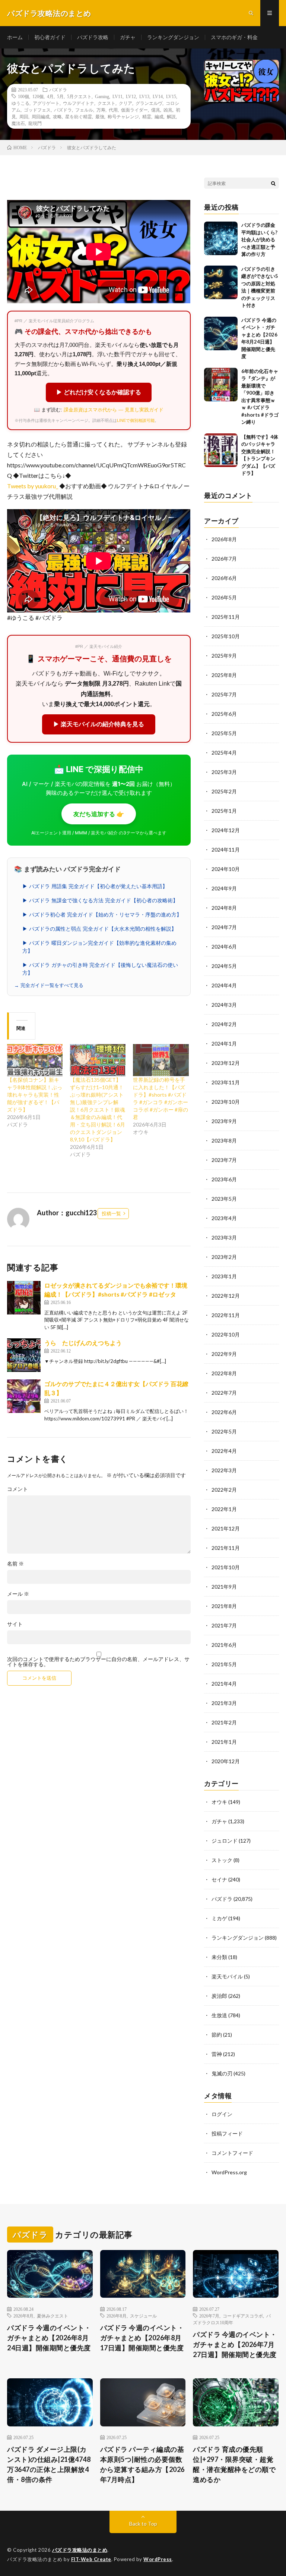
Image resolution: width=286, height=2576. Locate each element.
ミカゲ (219, 1918)
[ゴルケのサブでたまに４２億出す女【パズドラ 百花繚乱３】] (24, 1396)
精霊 (147, 116)
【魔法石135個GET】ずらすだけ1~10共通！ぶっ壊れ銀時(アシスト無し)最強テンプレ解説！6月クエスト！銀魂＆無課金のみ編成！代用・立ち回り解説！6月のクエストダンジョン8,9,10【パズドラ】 (98, 1110)
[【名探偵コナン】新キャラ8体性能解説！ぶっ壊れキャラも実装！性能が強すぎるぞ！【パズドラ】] (35, 1060)
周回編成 (41, 116)
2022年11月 (226, 1315)
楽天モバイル (227, 1976)
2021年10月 (226, 1567)
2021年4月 (224, 1684)
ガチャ (128, 37)
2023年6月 (224, 1179)
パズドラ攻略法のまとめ (80, 2550)
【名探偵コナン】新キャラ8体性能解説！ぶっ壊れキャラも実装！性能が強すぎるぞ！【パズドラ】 (35, 1095)
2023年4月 (224, 1218)
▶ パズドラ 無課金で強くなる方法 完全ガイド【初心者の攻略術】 (100, 900)
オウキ (219, 1802)
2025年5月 (224, 733)
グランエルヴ (149, 103)
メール (18, 1594)
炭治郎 (219, 1996)
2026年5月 (224, 597)
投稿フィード (227, 2133)
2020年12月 (226, 1761)
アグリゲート (46, 103)
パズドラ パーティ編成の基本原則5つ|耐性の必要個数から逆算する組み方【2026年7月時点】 (142, 2464)
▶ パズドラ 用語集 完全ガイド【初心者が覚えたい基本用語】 (95, 886)
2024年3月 (224, 1005)
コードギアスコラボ (243, 2316)
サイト (15, 1624)
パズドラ (58, 90)
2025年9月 (224, 656)
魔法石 (18, 123)
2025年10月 (226, 636)
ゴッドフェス (37, 110)
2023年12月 (226, 1063)
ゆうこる (20, 103)
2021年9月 (224, 1587)
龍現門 (35, 123)
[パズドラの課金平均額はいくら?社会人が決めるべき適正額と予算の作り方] (221, 238)
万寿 (101, 110)
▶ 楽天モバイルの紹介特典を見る (99, 724)
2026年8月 (224, 539)
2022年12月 (226, 1296)
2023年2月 (224, 1257)
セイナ (219, 1879)
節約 (217, 2035)
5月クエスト (79, 96)
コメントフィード (232, 2153)
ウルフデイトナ (79, 103)
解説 (171, 116)
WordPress (158, 2559)
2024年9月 (224, 888)
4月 (50, 96)
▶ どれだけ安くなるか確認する (99, 392)
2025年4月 (224, 753)
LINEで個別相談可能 (136, 420)
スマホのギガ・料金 (234, 37)
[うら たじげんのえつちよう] (24, 1355)
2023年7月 (224, 1160)
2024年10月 (226, 869)
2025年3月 (224, 772)
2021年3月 (224, 1703)
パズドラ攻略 (93, 37)
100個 (23, 96)
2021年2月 (224, 1722)
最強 (100, 116)
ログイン (222, 2114)
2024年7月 (224, 927)
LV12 (131, 96)
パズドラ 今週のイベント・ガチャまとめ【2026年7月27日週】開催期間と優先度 (235, 2344)
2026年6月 (224, 578)
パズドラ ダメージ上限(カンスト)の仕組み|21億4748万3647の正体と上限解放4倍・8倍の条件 (49, 2464)
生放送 (219, 2015)
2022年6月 (224, 1412)
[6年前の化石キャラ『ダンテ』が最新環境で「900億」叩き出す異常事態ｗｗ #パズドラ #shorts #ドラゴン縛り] (221, 385)
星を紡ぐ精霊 (79, 116)
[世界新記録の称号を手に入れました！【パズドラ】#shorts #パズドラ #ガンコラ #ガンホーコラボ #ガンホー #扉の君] (161, 1060)
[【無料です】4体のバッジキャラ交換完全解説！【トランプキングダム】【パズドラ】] (221, 450)
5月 (60, 96)
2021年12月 (226, 1528)
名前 (15, 1564)
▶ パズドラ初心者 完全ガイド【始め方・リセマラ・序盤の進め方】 (102, 915)
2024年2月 (224, 1024)
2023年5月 (224, 1199)
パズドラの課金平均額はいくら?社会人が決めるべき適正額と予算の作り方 (259, 239)
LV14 (158, 96)
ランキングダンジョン (173, 37)
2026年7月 (224, 559)
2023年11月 (226, 1082)
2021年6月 (224, 1645)
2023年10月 (226, 1102)
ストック (222, 1860)
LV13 (144, 96)
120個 (38, 96)
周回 (24, 116)
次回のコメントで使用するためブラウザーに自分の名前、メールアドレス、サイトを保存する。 (98, 1662)
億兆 (156, 110)
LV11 (117, 96)
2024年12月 (226, 830)
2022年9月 (224, 1354)
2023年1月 (224, 1276)
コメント (18, 1489)
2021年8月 (224, 1606)
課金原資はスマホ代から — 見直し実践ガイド (114, 410)
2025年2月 (224, 791)
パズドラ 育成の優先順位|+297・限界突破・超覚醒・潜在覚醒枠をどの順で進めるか (234, 2464)
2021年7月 (224, 1625)
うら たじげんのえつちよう (83, 1343)
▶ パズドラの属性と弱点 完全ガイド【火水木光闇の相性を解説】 (99, 929)
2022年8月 (224, 1373)
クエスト (107, 103)
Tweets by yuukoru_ (33, 486)
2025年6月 (224, 714)
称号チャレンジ (123, 116)
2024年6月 (224, 947)
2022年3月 (224, 1470)
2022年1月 (224, 1509)
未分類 (219, 1957)
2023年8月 (224, 1140)
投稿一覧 (111, 1213)
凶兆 (168, 110)
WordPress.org (229, 2172)
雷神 (217, 2054)
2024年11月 (226, 850)
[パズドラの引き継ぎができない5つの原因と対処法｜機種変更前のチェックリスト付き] (221, 282)
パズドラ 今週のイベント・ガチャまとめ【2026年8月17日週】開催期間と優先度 (142, 2338)
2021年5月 (224, 1664)
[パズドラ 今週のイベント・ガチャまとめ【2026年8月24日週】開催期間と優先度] (221, 333)
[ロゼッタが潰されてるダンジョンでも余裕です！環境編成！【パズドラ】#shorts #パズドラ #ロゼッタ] (24, 1298)
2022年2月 (224, 1490)
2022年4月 (224, 1451)
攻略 (57, 116)
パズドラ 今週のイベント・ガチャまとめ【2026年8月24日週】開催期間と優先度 (49, 2338)
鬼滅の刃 (222, 2073)
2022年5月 (224, 1431)
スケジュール (143, 2316)
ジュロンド (225, 1841)
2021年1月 (224, 1742)
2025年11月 (226, 617)
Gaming (102, 96)
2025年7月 (224, 694)
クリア (125, 103)
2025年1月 (224, 811)
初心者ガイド (50, 37)
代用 (113, 110)
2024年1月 (224, 1043)
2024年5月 (224, 966)
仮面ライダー (134, 110)
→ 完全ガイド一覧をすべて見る (49, 985)
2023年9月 (224, 1121)
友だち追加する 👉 (99, 814)
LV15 (171, 96)
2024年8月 (224, 908)
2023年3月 (224, 1237)
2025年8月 (224, 675)
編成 (159, 116)
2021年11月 (226, 1548)
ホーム (15, 37)
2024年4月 (224, 985)
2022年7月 (224, 1393)
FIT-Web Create (91, 2559)
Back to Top (143, 2524)
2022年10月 (226, 1334)
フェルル (84, 110)
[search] (273, 183)
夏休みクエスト (53, 2316)
